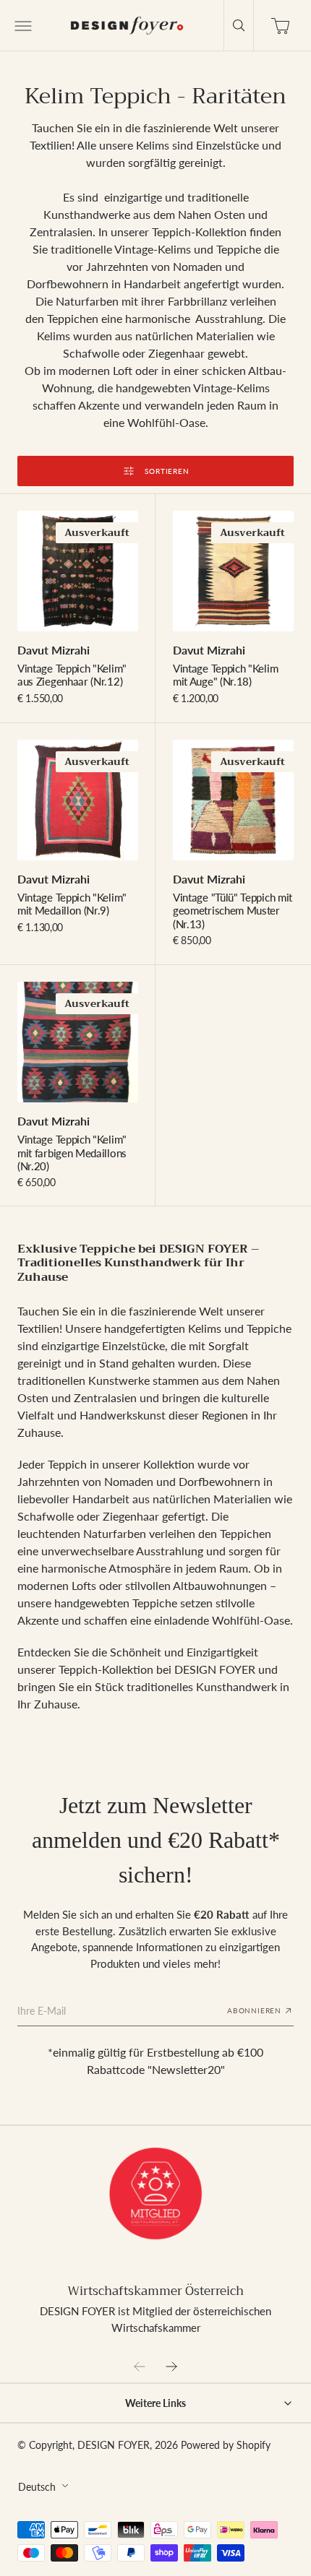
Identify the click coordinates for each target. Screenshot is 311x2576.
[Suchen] (239, 25)
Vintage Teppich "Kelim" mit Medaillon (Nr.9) (72, 904)
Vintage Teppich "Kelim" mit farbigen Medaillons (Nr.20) (72, 1153)
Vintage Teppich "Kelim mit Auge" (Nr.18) (225, 675)
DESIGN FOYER (114, 2445)
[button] (22, 25)
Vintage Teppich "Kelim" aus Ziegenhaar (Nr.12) (72, 675)
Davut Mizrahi (54, 650)
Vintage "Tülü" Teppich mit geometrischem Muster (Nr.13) (233, 911)
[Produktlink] (78, 571)
